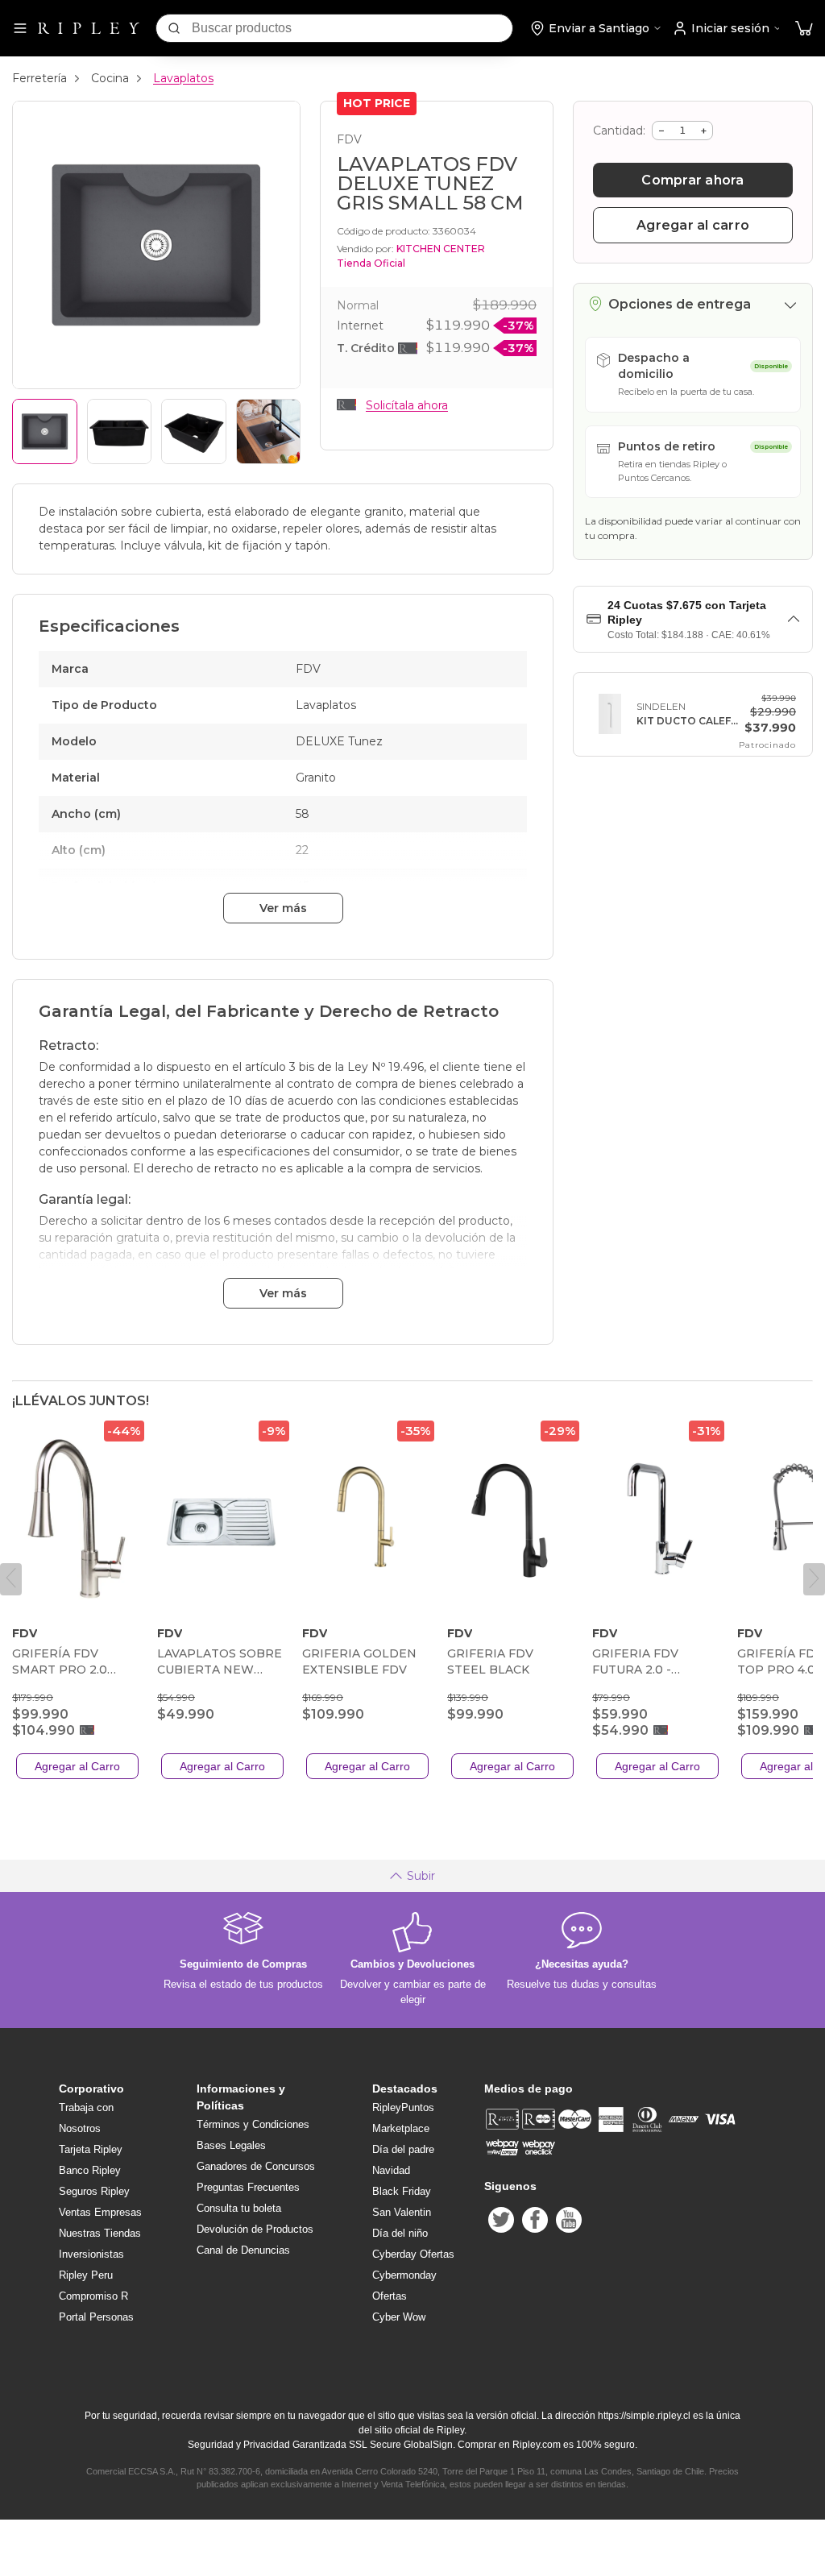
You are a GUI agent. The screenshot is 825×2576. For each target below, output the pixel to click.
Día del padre (403, 2149)
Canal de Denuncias (243, 2250)
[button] (804, 29)
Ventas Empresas (100, 2212)
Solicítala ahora (407, 405)
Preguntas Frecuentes (248, 2187)
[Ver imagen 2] (120, 431)
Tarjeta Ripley (91, 2149)
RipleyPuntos (403, 2107)
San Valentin (402, 2212)
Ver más (283, 908)
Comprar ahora (692, 180)
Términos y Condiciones (253, 2124)
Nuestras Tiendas (100, 2233)
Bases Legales (231, 2145)
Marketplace (401, 2128)
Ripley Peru (86, 2275)
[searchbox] (352, 28)
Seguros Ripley (94, 2191)
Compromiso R (93, 2296)
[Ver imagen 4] (269, 431)
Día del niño (400, 2233)
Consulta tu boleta (239, 2208)
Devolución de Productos (255, 2229)
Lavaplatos (183, 78)
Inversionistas (91, 2254)
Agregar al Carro (77, 1766)
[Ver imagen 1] (45, 431)
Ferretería (39, 78)
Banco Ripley (90, 2170)
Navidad (391, 2170)
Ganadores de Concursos (256, 2166)
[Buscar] (174, 28)
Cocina (110, 78)
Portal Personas (96, 2317)
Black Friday (402, 2191)
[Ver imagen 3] (194, 431)
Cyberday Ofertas (413, 2254)
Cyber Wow (399, 2317)
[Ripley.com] (89, 28)
